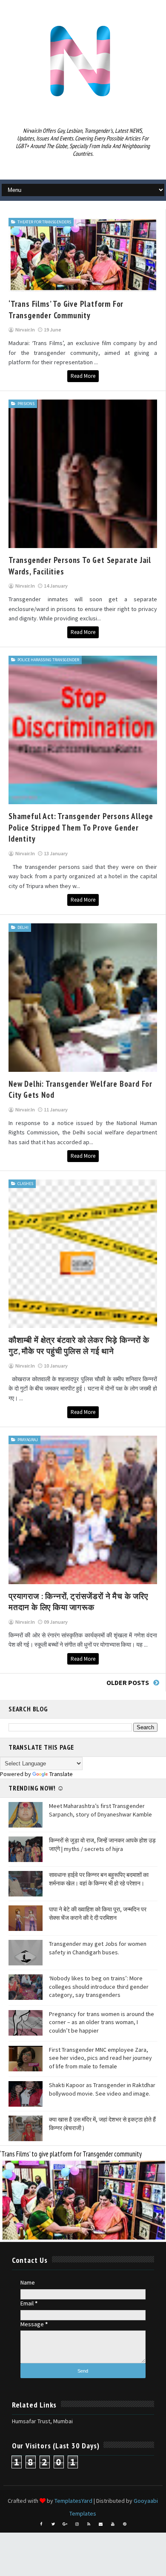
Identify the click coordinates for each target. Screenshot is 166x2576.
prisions (26, 404)
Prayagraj (28, 1440)
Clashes (25, 1184)
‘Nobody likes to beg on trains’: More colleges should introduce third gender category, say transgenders (99, 1986)
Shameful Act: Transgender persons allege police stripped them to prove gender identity (81, 827)
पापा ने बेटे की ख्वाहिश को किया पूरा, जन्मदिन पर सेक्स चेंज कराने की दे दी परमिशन (98, 1913)
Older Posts (128, 1682)
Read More (83, 376)
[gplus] (65, 2524)
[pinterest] (125, 2524)
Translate (61, 1774)
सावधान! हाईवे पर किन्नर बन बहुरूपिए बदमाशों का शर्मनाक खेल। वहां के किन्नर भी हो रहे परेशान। (99, 1879)
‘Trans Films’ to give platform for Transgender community (71, 2154)
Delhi (23, 927)
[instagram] (77, 2524)
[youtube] (113, 2524)
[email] (101, 2524)
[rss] (89, 2524)
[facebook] (41, 2524)
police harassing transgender (48, 660)
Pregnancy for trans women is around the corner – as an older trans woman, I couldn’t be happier (102, 2022)
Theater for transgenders (44, 222)
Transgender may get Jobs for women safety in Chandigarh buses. (98, 1948)
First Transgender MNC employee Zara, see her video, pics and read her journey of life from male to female (100, 2058)
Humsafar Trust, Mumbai (42, 2421)
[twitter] (53, 2524)
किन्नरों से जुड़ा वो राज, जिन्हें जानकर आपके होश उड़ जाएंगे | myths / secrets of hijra (102, 1845)
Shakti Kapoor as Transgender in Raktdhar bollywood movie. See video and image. (102, 2089)
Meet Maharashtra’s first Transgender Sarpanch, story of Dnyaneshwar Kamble (100, 1810)
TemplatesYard (73, 2501)
